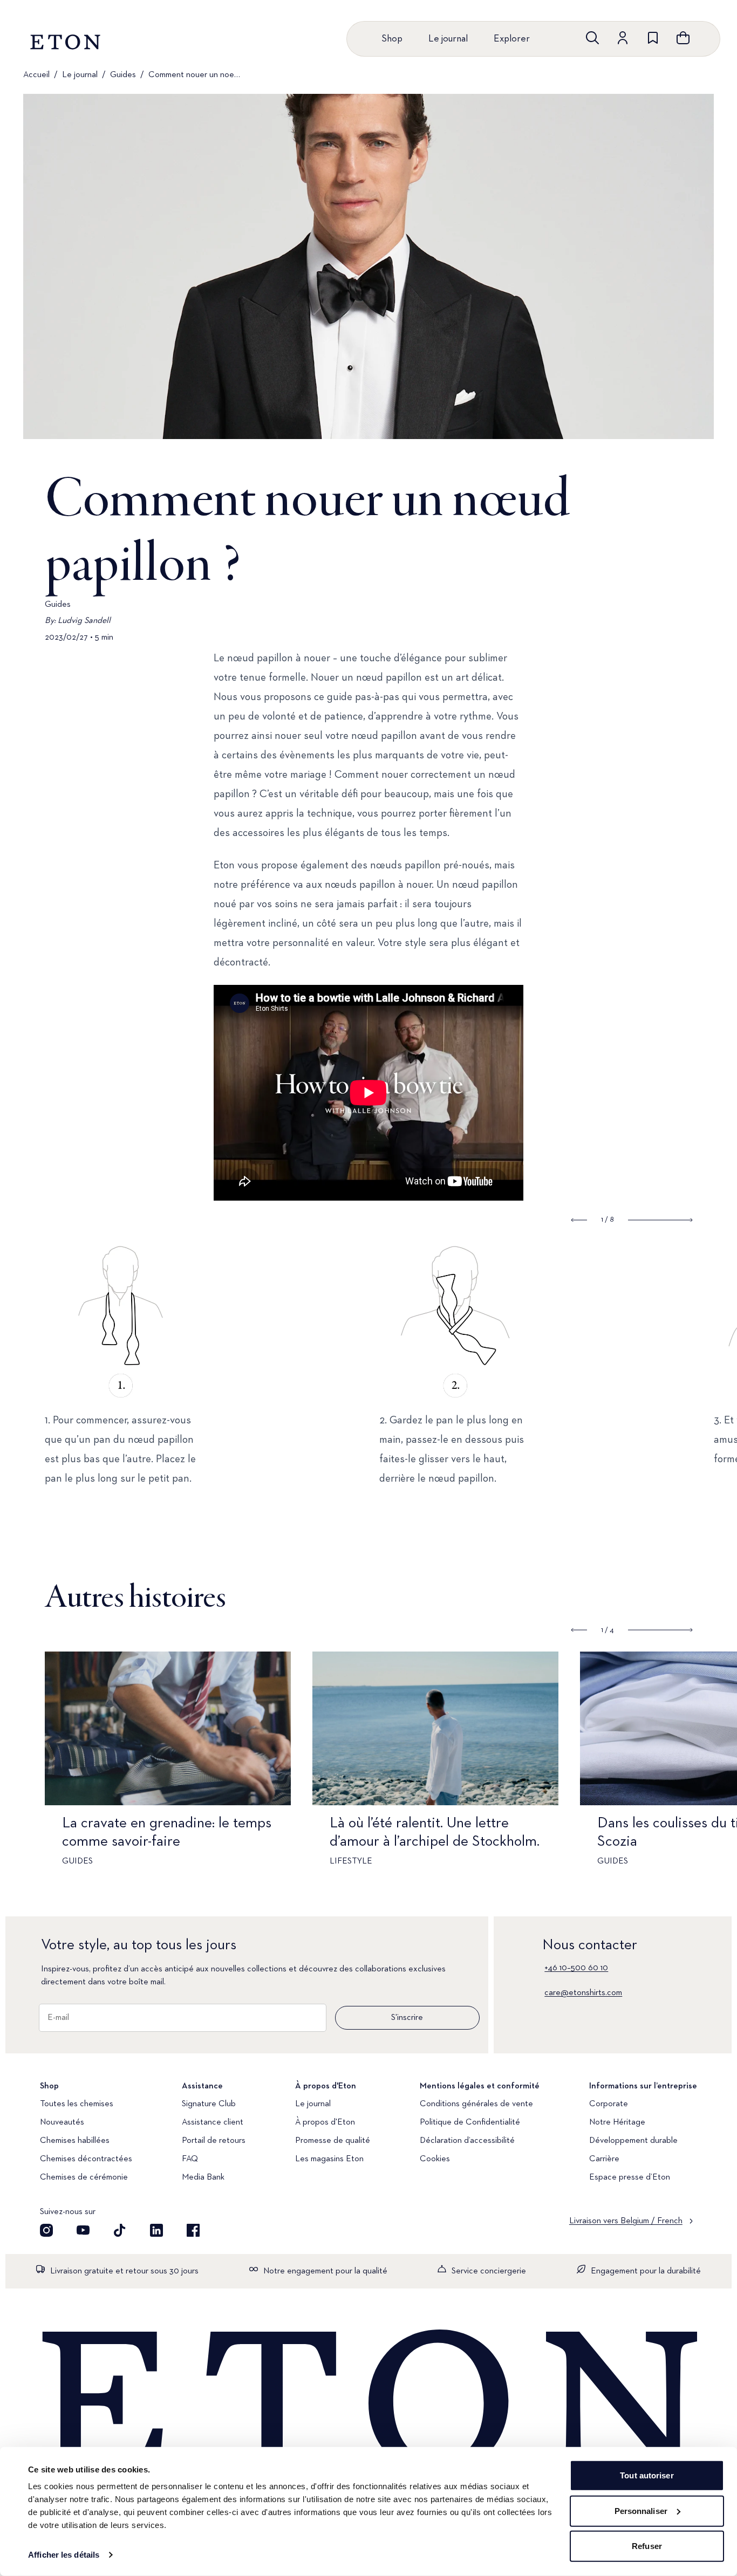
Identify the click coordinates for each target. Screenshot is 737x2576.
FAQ (190, 2159)
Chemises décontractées (86, 2159)
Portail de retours (214, 2141)
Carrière (604, 2159)
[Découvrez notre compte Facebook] (193, 2230)
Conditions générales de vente (476, 2104)
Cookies (435, 2159)
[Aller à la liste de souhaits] (653, 38)
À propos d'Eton (325, 2122)
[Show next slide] (660, 1220)
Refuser (647, 2546)
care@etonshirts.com (583, 1993)
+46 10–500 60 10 (576, 1968)
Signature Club (209, 2104)
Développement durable (633, 2141)
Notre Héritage (617, 2122)
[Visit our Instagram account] (46, 2230)
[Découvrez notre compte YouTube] (83, 2230)
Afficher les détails (64, 2555)
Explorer (512, 39)
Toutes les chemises (77, 2104)
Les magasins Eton (329, 2159)
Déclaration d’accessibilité (467, 2141)
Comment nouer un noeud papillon (196, 75)
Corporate (609, 2104)
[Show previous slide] (579, 1220)
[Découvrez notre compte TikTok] (120, 2230)
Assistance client (213, 2122)
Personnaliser (641, 2510)
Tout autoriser (647, 2475)
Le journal (448, 39)
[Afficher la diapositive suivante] (660, 1630)
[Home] (368, 2403)
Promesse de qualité (333, 2141)
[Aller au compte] (623, 38)
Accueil (36, 75)
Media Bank (203, 2177)
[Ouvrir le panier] (683, 38)
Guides (123, 75)
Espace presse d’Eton (630, 2177)
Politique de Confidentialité (470, 2122)
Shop (392, 39)
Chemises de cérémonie (84, 2177)
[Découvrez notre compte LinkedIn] (156, 2230)
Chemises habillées (75, 2141)
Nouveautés (62, 2122)
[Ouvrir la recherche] (592, 38)
